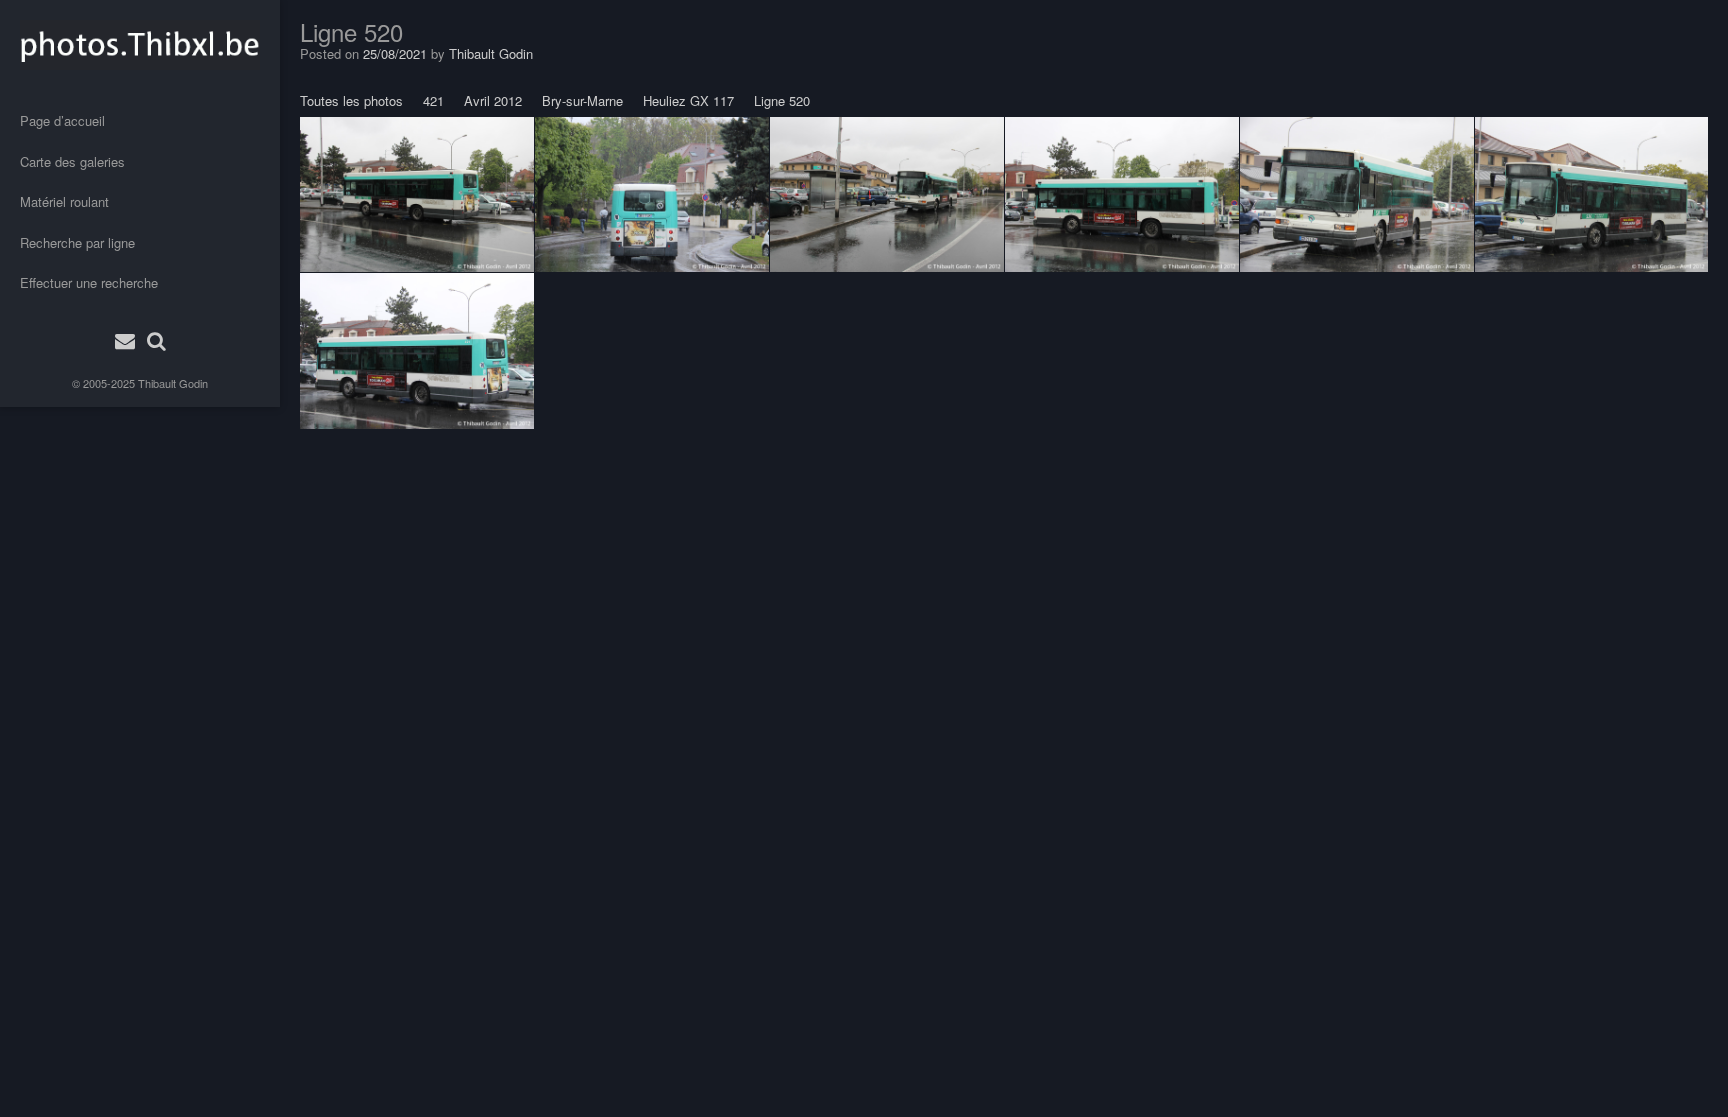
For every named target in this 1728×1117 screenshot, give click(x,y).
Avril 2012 (493, 100)
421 (433, 100)
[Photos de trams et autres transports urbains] (140, 45)
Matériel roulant (64, 201)
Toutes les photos (351, 100)
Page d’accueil (62, 120)
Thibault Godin (173, 383)
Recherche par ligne (77, 242)
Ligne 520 (782, 100)
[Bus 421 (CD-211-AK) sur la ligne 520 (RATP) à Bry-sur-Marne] (417, 194)
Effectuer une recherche (89, 282)
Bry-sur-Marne (582, 100)
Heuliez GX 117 (688, 100)
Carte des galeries (72, 161)
